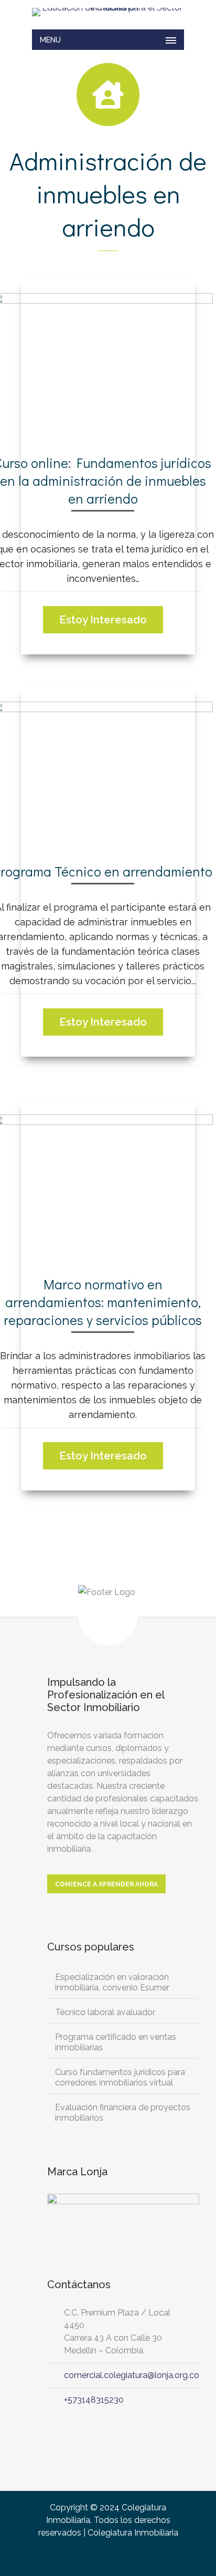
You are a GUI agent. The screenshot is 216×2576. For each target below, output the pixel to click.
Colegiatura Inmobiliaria (133, 2533)
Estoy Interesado (103, 620)
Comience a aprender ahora (106, 1884)
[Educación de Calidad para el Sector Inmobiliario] (108, 12)
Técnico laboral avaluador (105, 2012)
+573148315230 (94, 2400)
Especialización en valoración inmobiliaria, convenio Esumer (112, 1982)
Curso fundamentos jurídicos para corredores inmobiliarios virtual (120, 2077)
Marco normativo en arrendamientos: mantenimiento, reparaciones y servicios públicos (103, 1302)
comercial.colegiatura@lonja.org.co (132, 2375)
